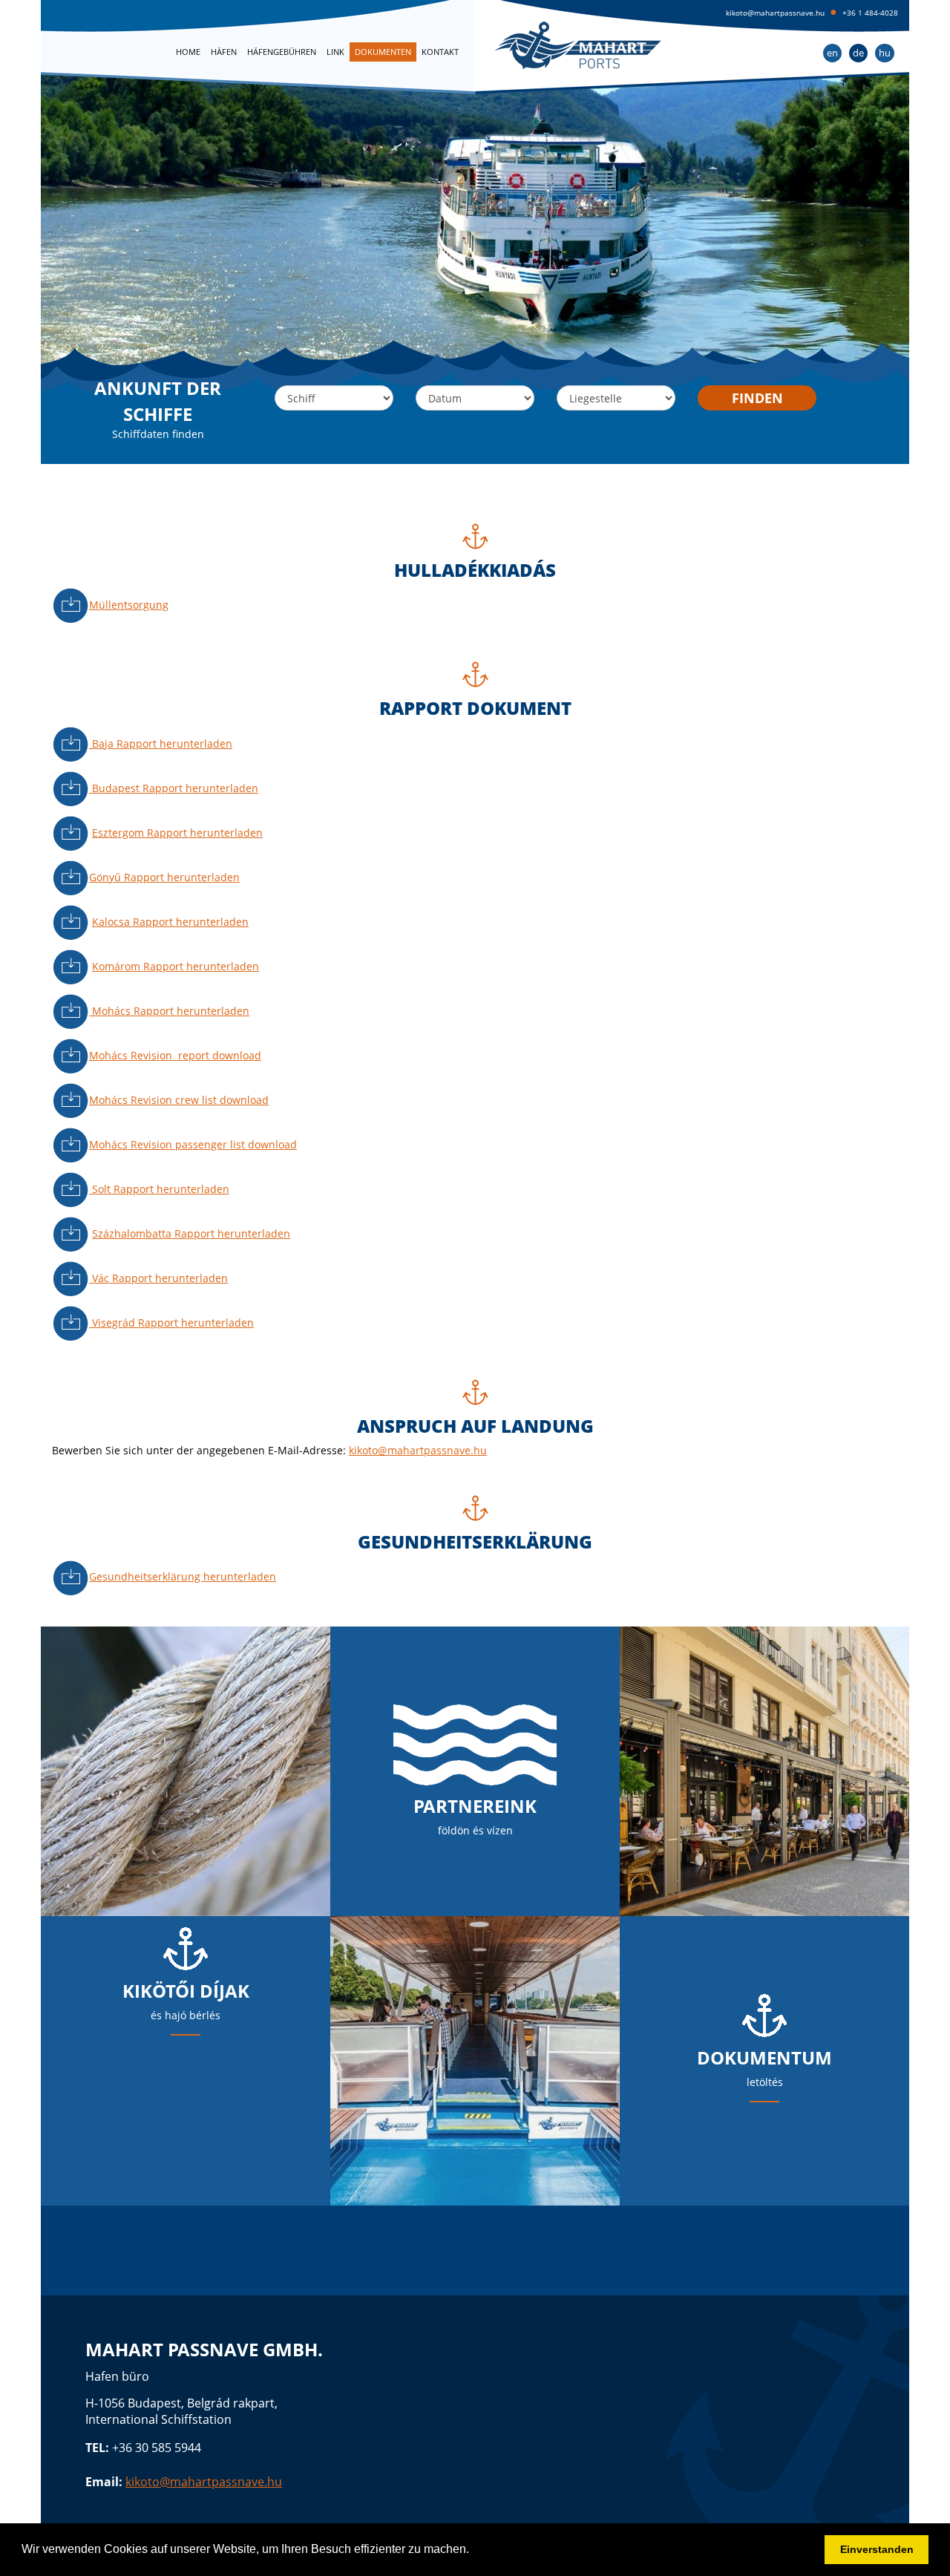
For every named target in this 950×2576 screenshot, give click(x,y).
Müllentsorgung (129, 605)
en (832, 53)
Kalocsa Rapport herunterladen (170, 922)
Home (188, 52)
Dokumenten (383, 52)
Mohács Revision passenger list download (193, 1144)
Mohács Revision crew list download (179, 1100)
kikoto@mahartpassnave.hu (775, 13)
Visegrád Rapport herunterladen (171, 1323)
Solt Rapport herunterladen (159, 1189)
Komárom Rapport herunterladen (176, 966)
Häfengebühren (282, 52)
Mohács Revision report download (175, 1055)
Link (335, 52)
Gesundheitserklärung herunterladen (183, 1576)
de (858, 53)
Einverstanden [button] (877, 2549)
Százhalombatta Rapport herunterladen (191, 1233)
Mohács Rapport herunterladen (169, 1011)
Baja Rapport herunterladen (161, 743)
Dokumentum (764, 2057)
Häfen (224, 52)
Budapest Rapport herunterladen (174, 788)
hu (885, 53)
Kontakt (440, 52)
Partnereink (475, 1806)
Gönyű (164, 877)
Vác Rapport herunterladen (158, 1278)
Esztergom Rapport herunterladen (177, 833)
